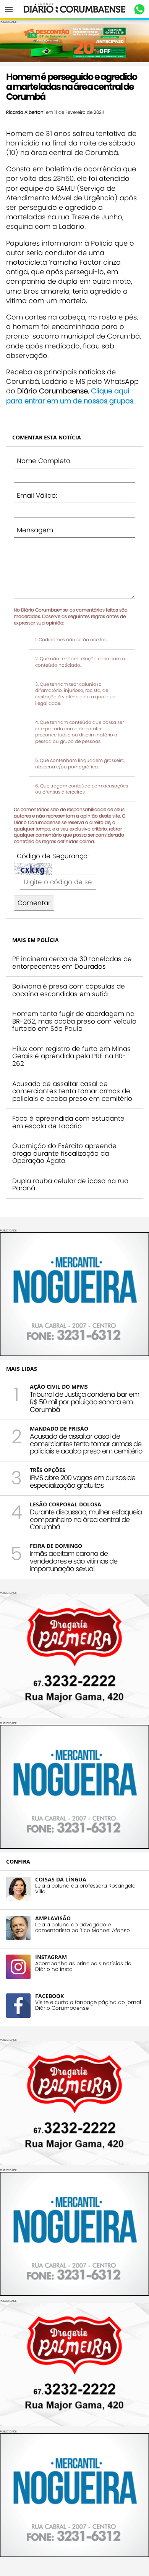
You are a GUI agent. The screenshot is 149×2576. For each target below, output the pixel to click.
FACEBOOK (49, 1996)
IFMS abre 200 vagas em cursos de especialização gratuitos (83, 1481)
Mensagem (35, 530)
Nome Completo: (44, 461)
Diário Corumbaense (75, 9)
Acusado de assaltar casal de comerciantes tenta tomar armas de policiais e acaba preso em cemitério (72, 1091)
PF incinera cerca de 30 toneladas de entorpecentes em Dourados (72, 963)
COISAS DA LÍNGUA (61, 1879)
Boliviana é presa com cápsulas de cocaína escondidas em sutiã (69, 990)
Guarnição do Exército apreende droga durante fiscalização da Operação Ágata (64, 1153)
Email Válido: (37, 495)
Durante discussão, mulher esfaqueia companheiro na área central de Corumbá (86, 1520)
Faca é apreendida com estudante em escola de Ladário (68, 1122)
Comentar (34, 903)
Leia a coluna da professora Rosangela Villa (85, 1889)
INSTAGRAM (51, 1957)
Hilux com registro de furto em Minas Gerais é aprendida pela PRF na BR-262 (71, 1056)
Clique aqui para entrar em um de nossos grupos (70, 396)
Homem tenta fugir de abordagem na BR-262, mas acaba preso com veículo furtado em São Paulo (74, 1021)
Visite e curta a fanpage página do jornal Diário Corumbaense (88, 2005)
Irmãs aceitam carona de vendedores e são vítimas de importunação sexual (74, 1561)
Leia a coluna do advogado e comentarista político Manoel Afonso (83, 1928)
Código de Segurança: (53, 856)
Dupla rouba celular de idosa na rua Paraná (70, 1185)
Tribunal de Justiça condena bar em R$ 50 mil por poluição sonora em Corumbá (84, 1402)
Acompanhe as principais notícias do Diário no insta (83, 1966)
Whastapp (139, 10)
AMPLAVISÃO (53, 1918)
